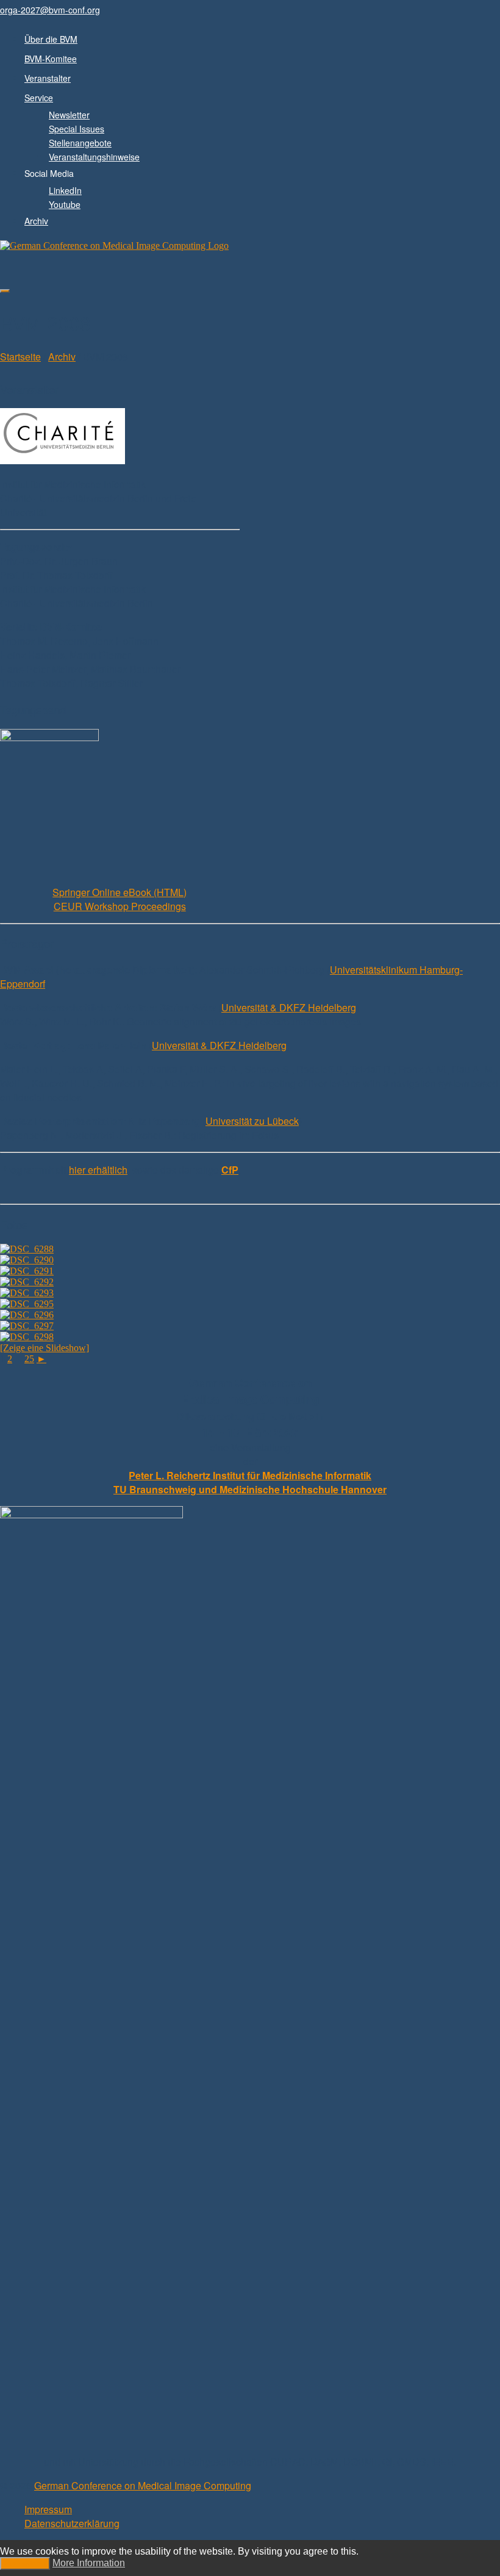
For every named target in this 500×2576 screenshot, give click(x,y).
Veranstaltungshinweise (94, 157)
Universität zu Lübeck (252, 1121)
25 (29, 1359)
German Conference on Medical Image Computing (143, 2485)
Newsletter (69, 115)
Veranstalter (48, 78)
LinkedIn (65, 190)
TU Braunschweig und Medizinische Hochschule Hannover (250, 1489)
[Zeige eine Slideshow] (45, 1348)
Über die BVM (51, 39)
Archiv (36, 221)
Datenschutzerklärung (72, 2523)
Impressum (48, 2509)
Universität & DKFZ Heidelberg (289, 1007)
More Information (89, 2563)
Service (39, 98)
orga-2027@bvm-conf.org (50, 10)
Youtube (65, 204)
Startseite (20, 357)
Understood (25, 2563)
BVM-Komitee (51, 59)
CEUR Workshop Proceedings (120, 906)
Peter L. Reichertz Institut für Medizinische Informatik (250, 1475)
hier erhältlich (98, 1170)
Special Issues (77, 129)
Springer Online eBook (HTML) (120, 892)
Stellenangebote (80, 143)
